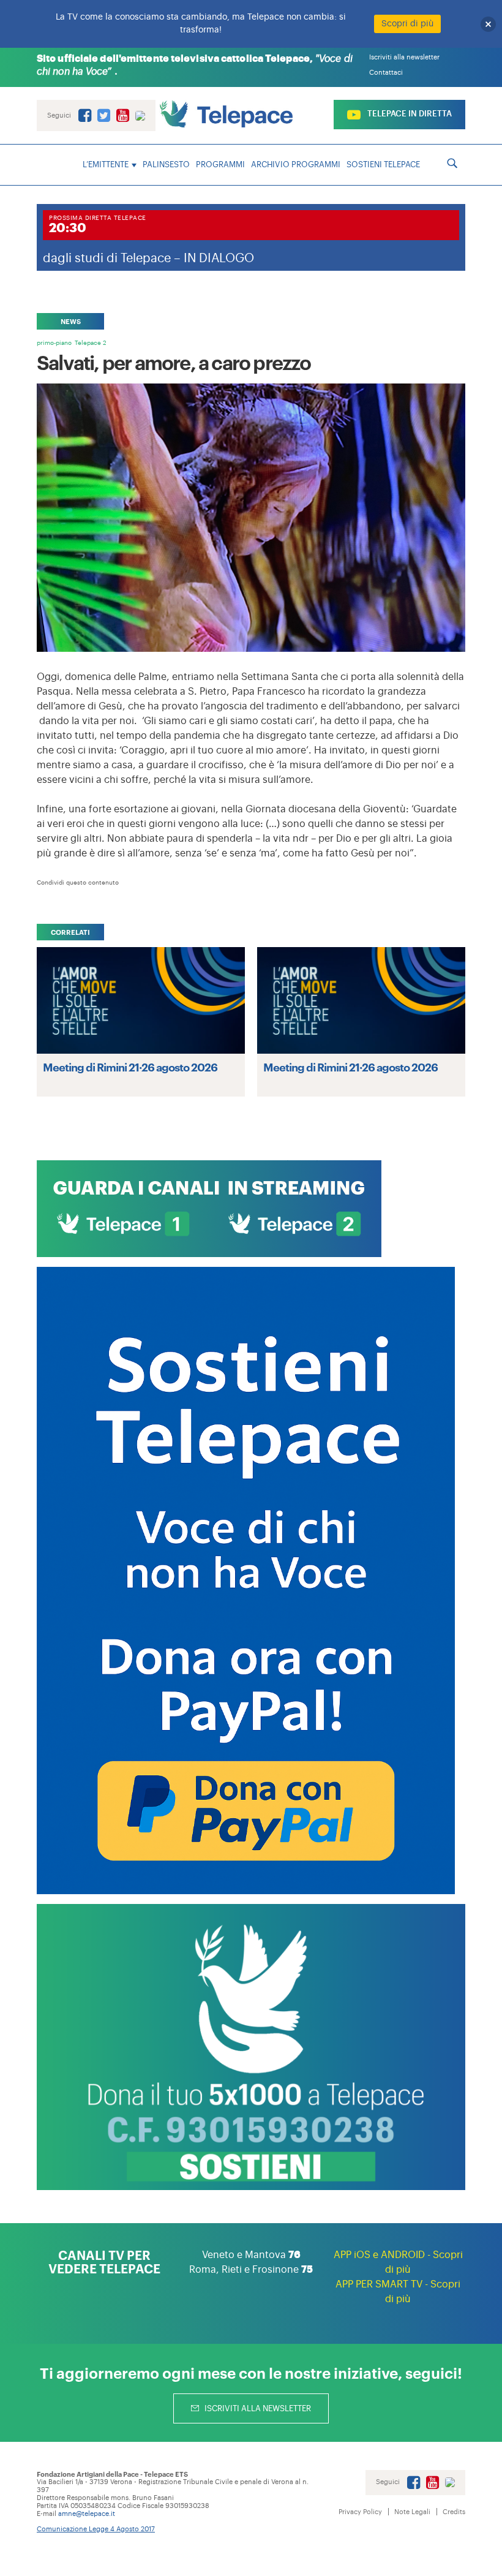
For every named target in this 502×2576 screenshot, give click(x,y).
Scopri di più (407, 24)
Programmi (220, 164)
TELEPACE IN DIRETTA (409, 114)
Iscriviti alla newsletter (404, 57)
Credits (454, 2512)
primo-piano (54, 343)
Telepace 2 (91, 343)
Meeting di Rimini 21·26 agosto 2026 (130, 1067)
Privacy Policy (360, 2512)
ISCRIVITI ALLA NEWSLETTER (257, 2408)
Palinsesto (166, 164)
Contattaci (386, 73)
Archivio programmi (296, 164)
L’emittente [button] (106, 164)
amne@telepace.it (87, 2514)
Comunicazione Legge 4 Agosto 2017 (96, 2529)
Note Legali (412, 2512)
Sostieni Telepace (383, 164)
